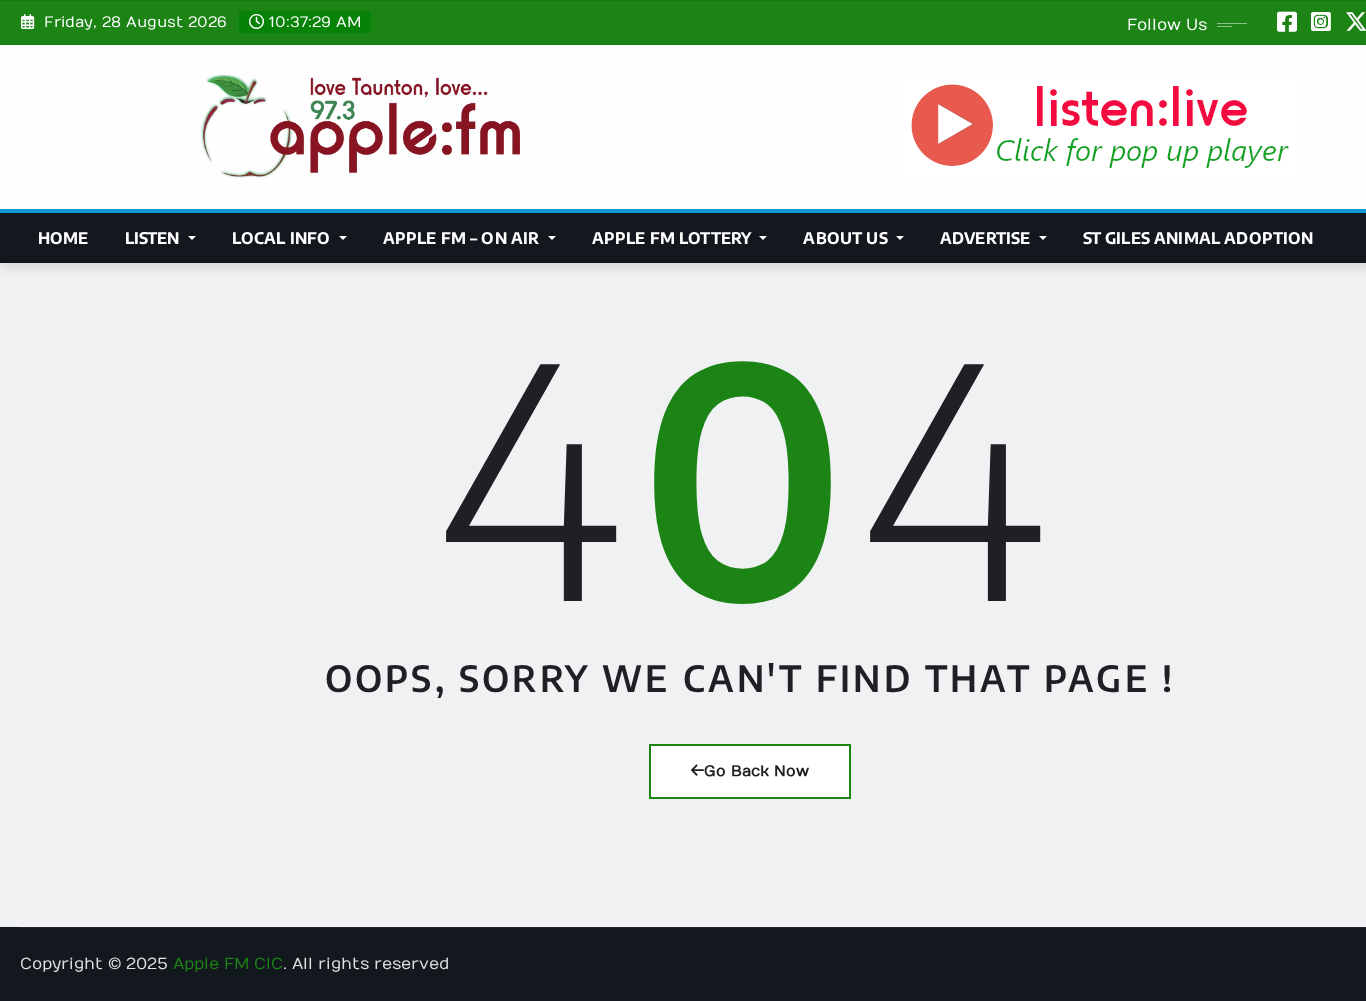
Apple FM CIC (228, 964)
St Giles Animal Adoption (1198, 238)
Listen (154, 238)
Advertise (987, 238)
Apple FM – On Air (463, 238)
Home (63, 238)
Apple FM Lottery (674, 238)
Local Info (283, 238)
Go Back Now (756, 771)
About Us (847, 238)
